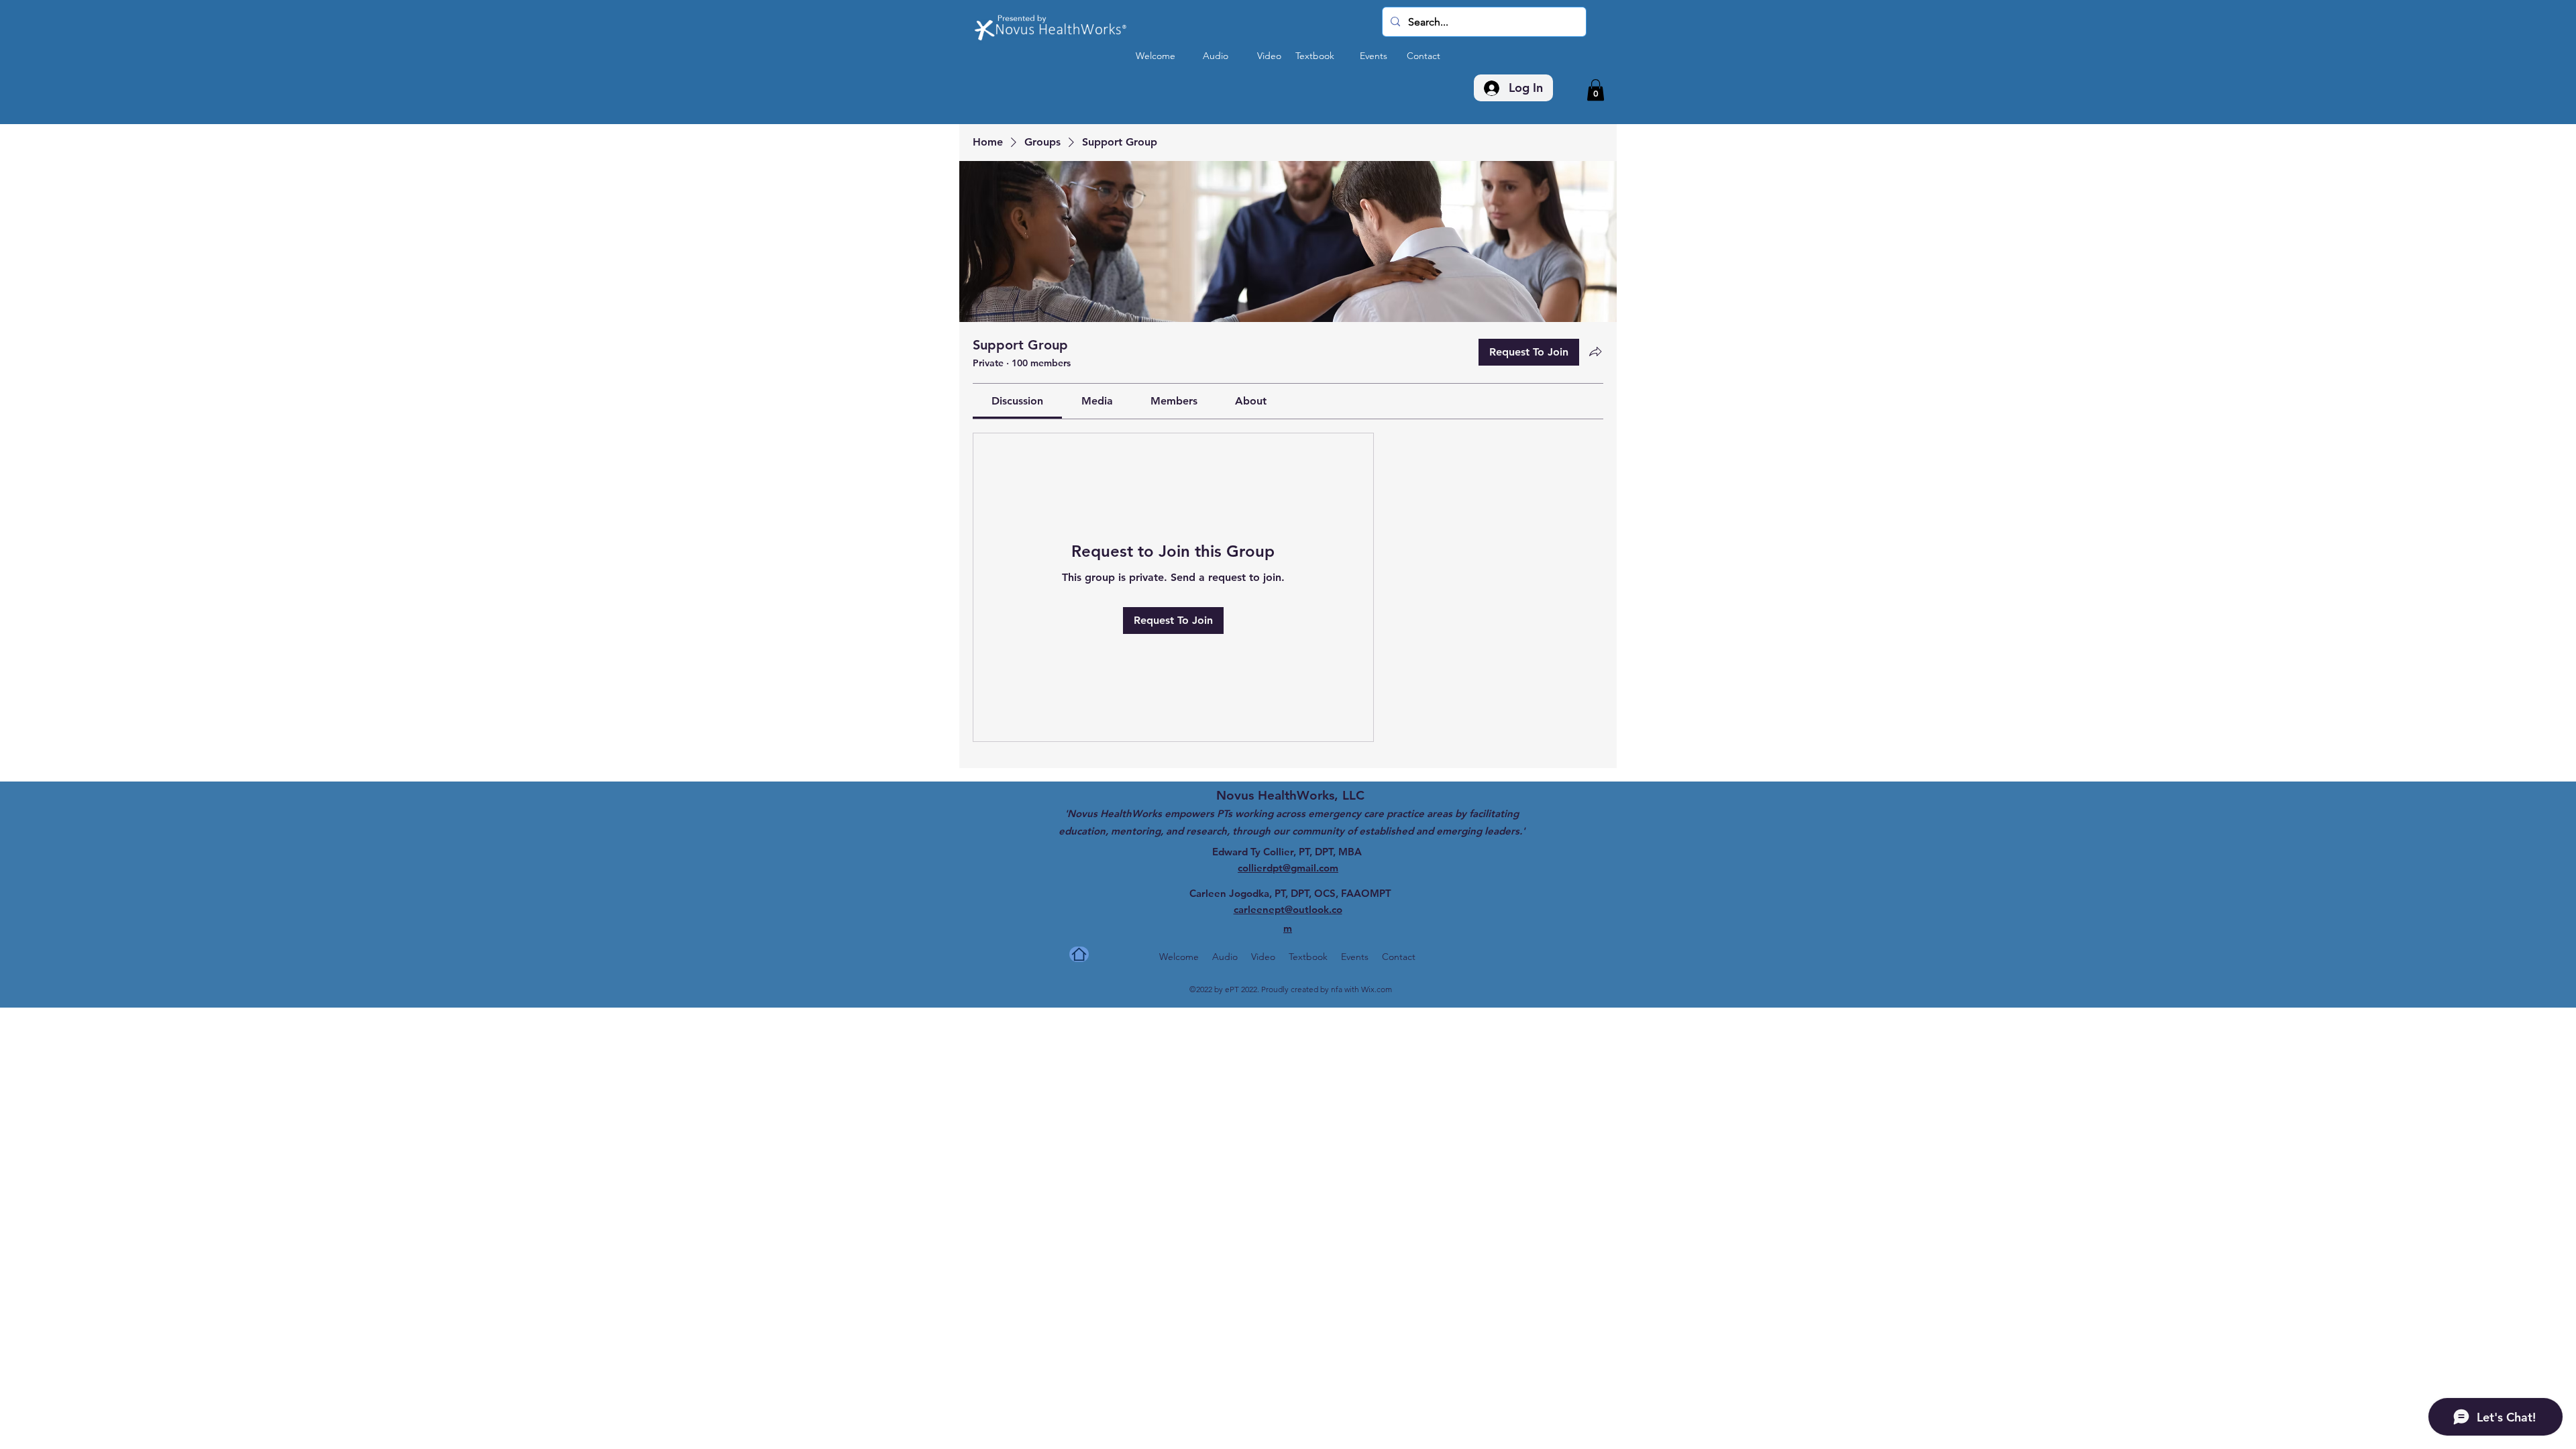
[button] (1596, 90)
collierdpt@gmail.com (1288, 868)
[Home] (1079, 954)
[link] (1017, 401)
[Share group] (1595, 352)
